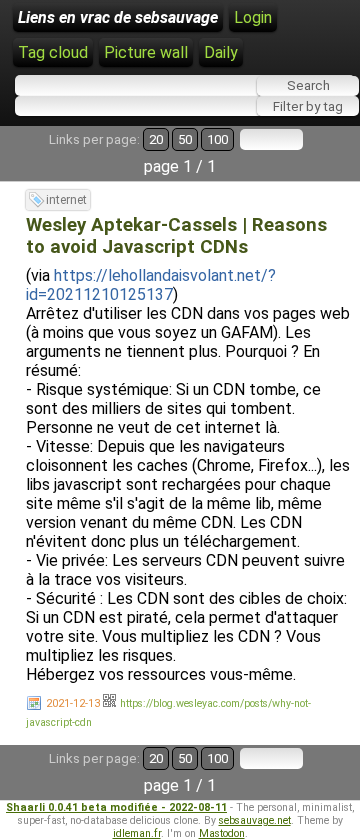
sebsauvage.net (255, 820)
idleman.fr (137, 833)
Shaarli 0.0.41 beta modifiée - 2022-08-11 (116, 807)
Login (253, 17)
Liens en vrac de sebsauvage (118, 17)
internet (66, 200)
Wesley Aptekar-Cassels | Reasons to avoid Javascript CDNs (176, 236)
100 (217, 139)
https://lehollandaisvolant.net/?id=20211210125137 (151, 285)
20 (156, 139)
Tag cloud (53, 52)
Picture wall (146, 52)
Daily (221, 52)
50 (185, 139)
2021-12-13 (73, 703)
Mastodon (222, 833)
